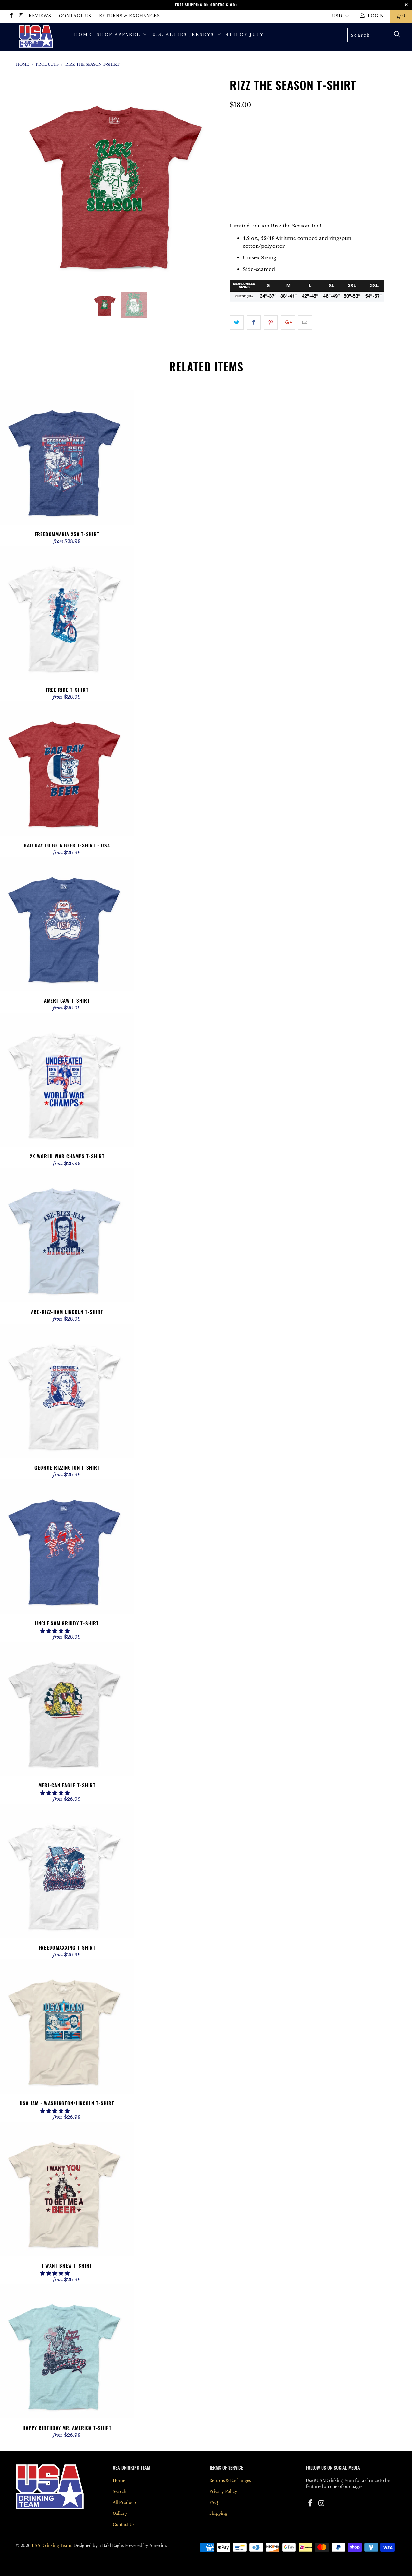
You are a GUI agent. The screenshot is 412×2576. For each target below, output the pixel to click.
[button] (55, 1631)
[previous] (27, 183)
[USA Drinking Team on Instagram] (21, 16)
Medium (317, 149)
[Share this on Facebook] (254, 323)
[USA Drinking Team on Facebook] (11, 16)
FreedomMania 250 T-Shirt (67, 457)
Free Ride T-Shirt (67, 613)
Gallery (120, 2513)
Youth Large (251, 149)
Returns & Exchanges (130, 16)
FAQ (214, 2502)
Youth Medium (300, 133)
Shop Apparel (120, 35)
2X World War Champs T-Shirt (67, 1080)
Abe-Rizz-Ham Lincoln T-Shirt (67, 1235)
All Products (125, 2502)
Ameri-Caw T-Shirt (67, 924)
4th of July (245, 35)
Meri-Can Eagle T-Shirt (67, 1709)
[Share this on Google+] (288, 323)
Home (83, 35)
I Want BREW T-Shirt (67, 2189)
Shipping (218, 2513)
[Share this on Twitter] (237, 323)
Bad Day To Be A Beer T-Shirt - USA (67, 769)
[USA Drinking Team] (36, 37)
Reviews (40, 16)
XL (263, 165)
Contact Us (75, 16)
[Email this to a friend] (305, 323)
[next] (212, 183)
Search (119, 2491)
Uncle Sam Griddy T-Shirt (67, 1546)
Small (288, 149)
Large (242, 165)
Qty (235, 183)
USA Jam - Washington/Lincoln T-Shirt (67, 2026)
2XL (281, 165)
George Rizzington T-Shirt (67, 1391)
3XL (300, 165)
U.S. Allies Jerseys (184, 35)
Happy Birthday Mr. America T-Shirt (67, 2351)
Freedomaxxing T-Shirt (67, 1871)
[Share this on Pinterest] (271, 323)
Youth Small (252, 133)
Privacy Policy (223, 2491)
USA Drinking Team (51, 2546)
